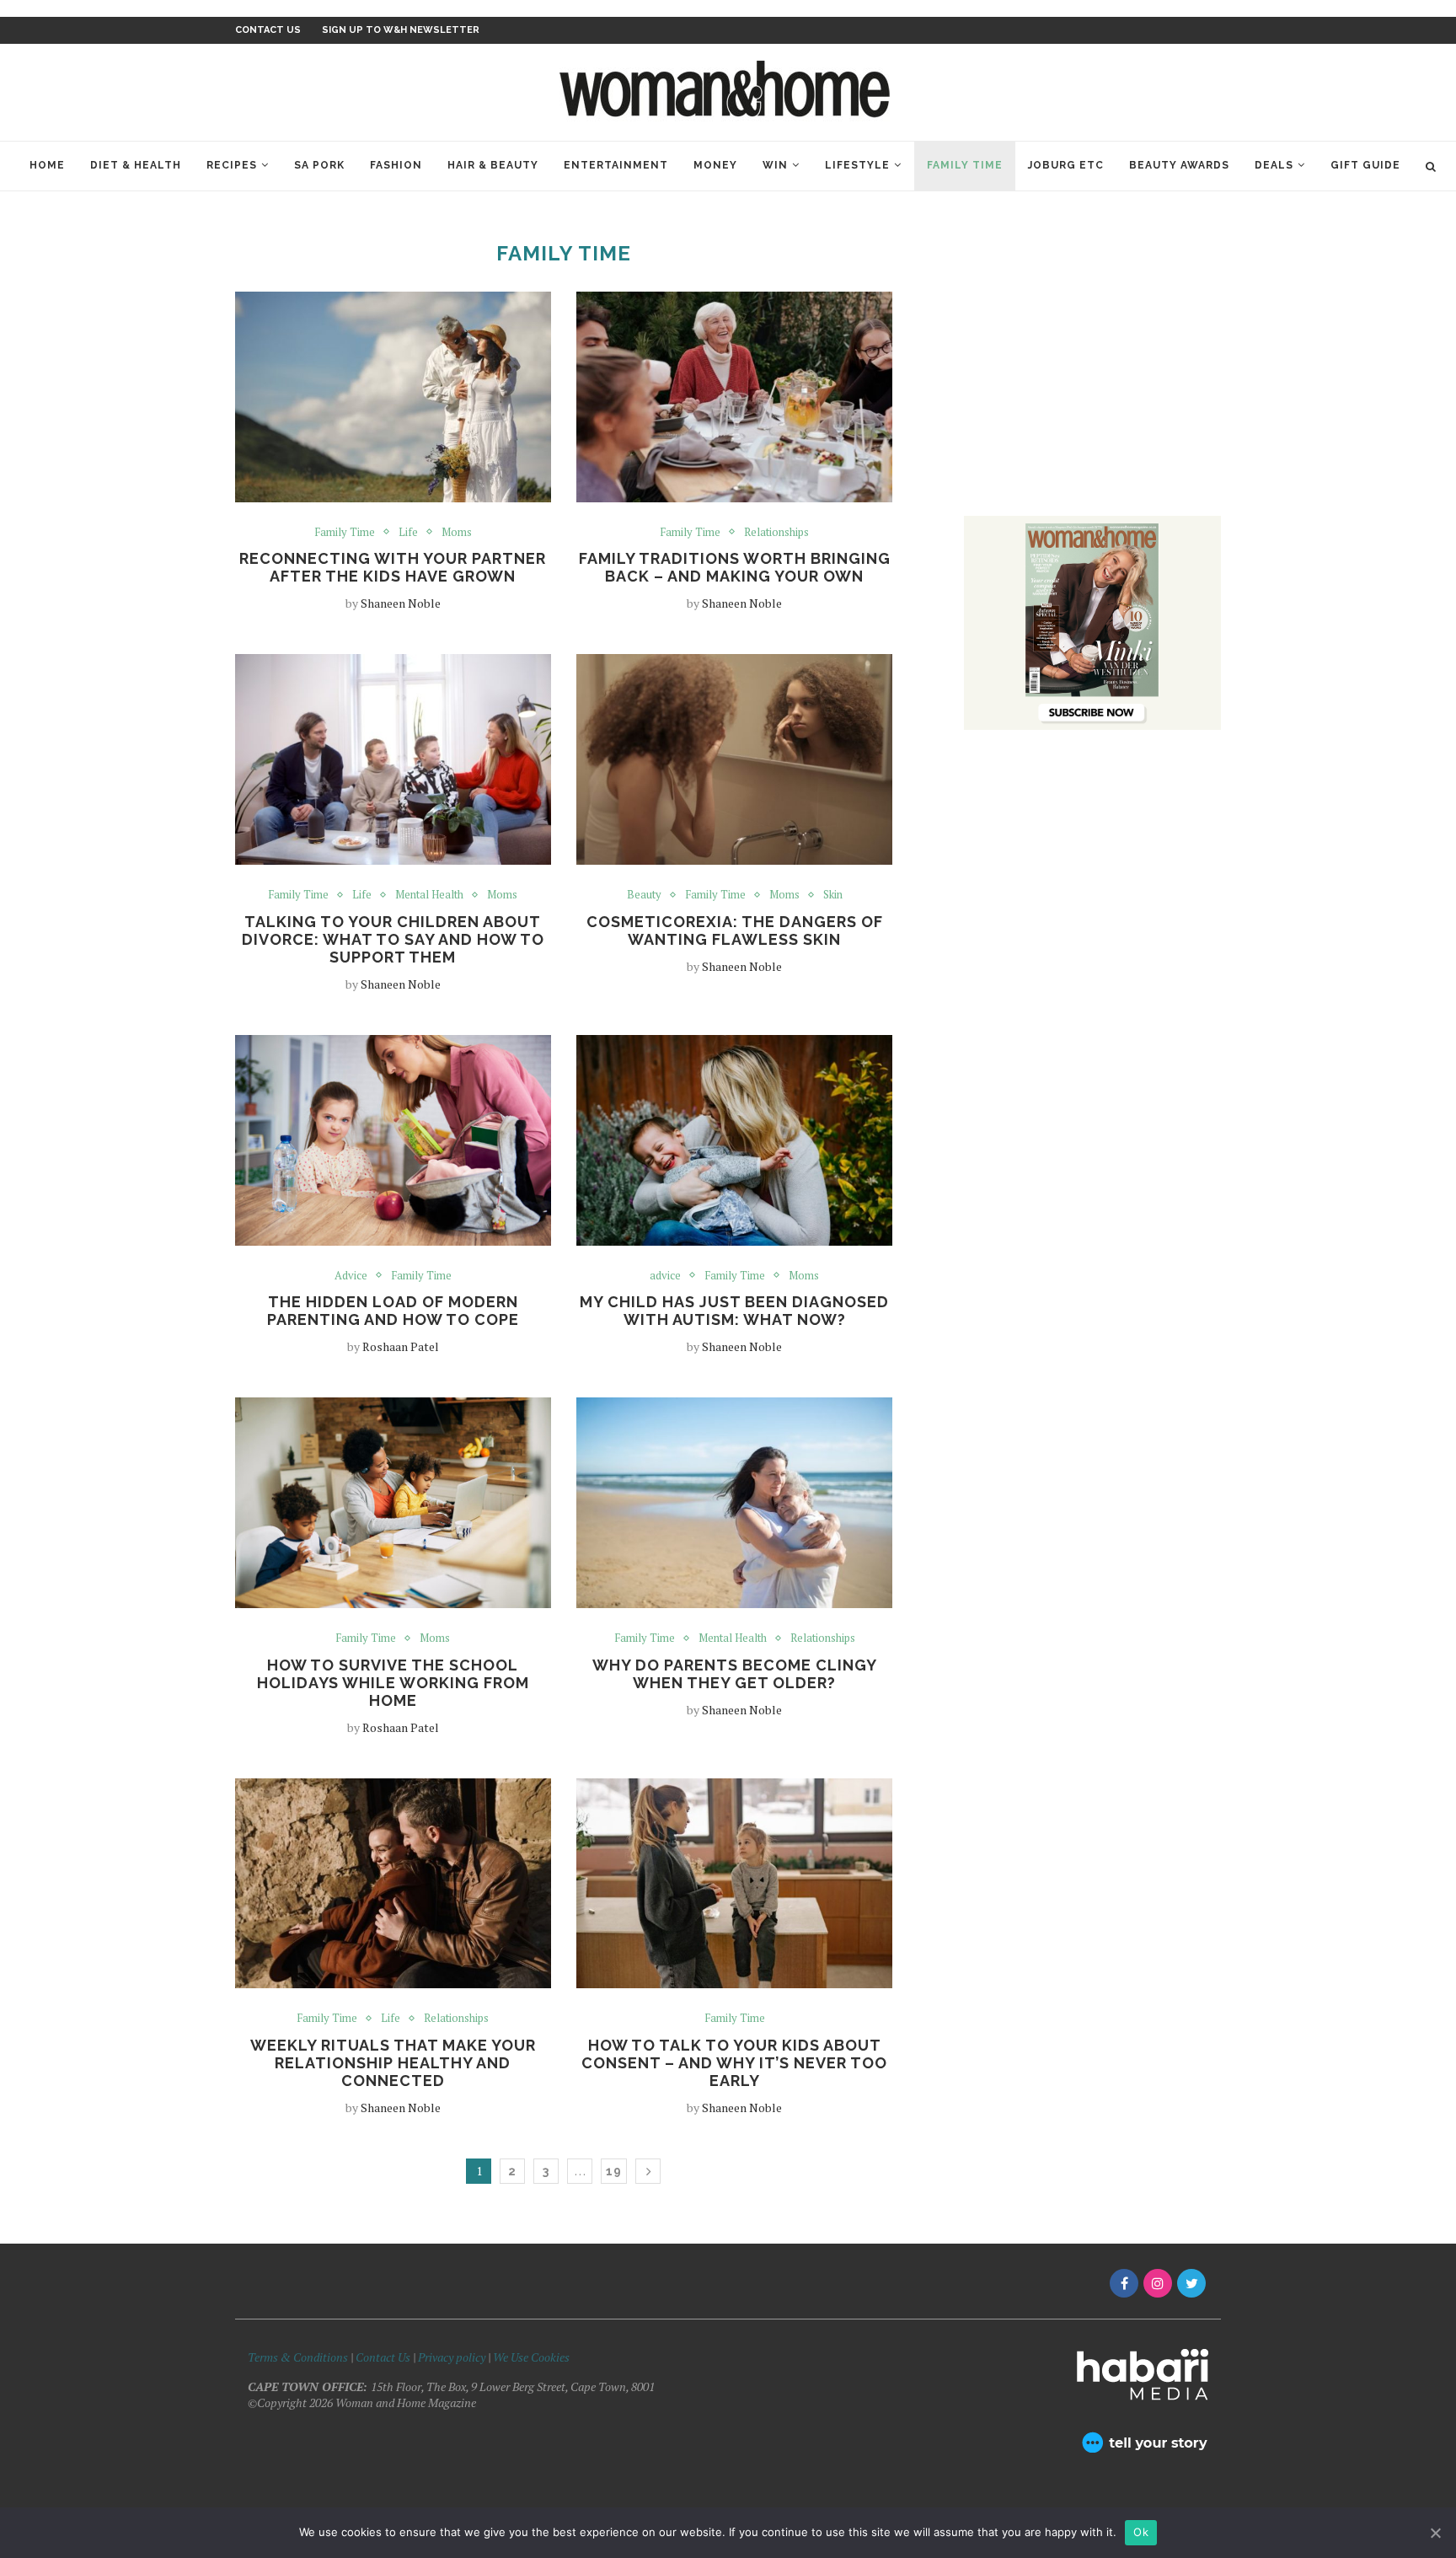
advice (665, 1276)
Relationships (776, 533)
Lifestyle (857, 165)
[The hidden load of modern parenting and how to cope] (393, 1140)
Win (775, 165)
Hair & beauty (493, 165)
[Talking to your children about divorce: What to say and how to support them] (393, 759)
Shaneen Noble (401, 603)
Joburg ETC (1066, 165)
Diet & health (136, 165)
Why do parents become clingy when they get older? (735, 1674)
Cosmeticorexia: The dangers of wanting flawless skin (735, 930)
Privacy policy (452, 2357)
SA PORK (319, 165)
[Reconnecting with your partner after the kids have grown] (393, 397)
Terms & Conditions (298, 2357)
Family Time (965, 165)
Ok (1141, 2532)
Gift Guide (1365, 165)
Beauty (644, 895)
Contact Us (384, 2357)
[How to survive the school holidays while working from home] (393, 1503)
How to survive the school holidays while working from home (393, 1683)
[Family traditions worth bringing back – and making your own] (734, 397)
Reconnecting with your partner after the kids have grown (393, 567)
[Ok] (1435, 2533)
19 (614, 2171)
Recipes (232, 165)
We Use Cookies (531, 2357)
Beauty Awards (1179, 165)
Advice (351, 1276)
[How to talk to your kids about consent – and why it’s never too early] (734, 1884)
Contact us (268, 30)
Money (715, 165)
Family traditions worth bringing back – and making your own (735, 567)
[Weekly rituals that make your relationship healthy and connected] (393, 1884)
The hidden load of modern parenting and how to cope (393, 1311)
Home (47, 165)
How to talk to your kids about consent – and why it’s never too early (734, 2063)
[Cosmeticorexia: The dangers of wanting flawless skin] (734, 759)
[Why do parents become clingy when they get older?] (734, 1503)
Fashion (396, 165)
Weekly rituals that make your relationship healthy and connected (393, 2063)
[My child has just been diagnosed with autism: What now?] (734, 1140)
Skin (833, 895)
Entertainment (616, 165)
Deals (1274, 165)
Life (408, 533)
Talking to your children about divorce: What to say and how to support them (393, 939)
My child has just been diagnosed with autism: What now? (734, 1311)
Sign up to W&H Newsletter (401, 30)
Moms (457, 533)
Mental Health (429, 895)
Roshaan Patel (401, 1346)
